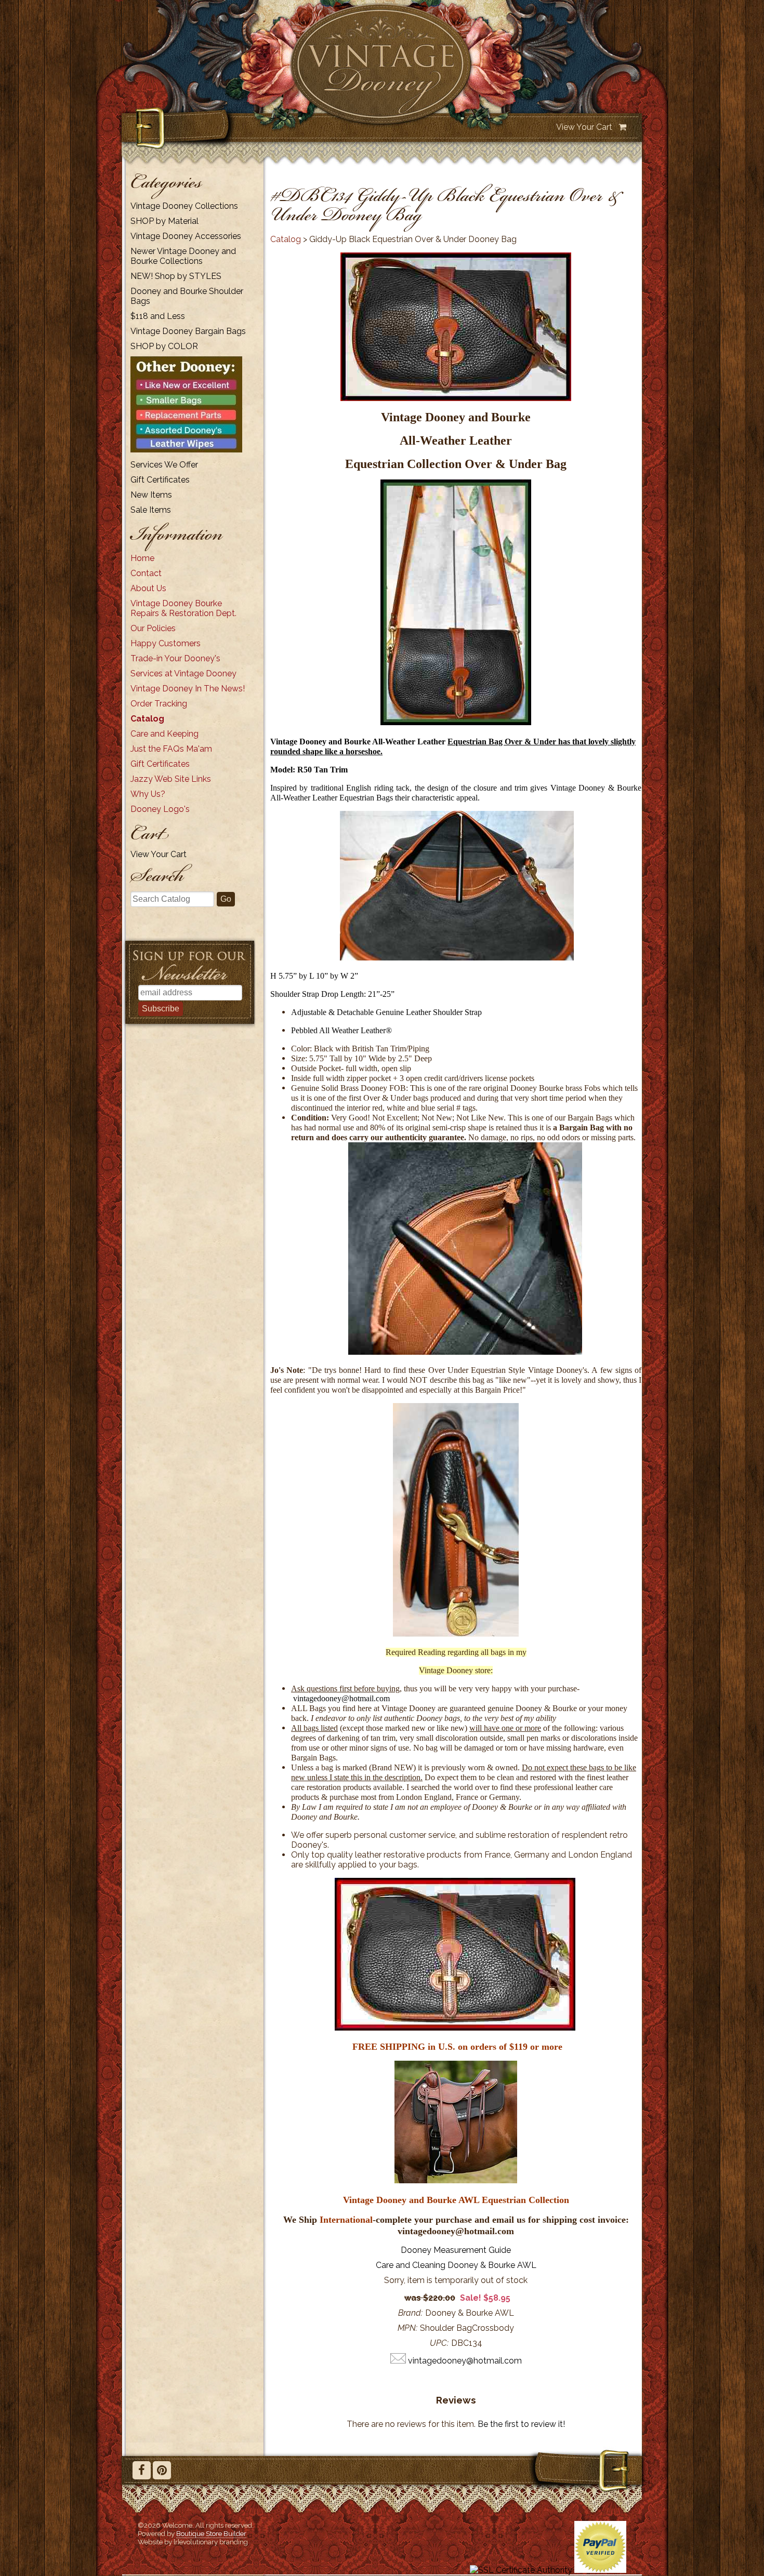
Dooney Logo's (160, 809)
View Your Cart (584, 127)
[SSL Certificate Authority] (521, 2570)
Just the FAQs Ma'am (171, 749)
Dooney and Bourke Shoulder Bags (187, 296)
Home (142, 558)
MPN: (407, 2328)
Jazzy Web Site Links (171, 779)
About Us (148, 588)
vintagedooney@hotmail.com (341, 1698)
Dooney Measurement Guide (456, 2250)
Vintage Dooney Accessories (186, 236)
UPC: (439, 2343)
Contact (146, 573)
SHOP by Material (164, 221)
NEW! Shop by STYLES (176, 276)
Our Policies (153, 628)
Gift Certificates (160, 480)
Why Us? (148, 794)
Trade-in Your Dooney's (175, 658)
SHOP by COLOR (164, 346)
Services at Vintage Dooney (183, 673)
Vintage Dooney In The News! (188, 689)
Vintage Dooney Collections (184, 206)
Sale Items (151, 510)
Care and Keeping (164, 734)
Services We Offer (164, 465)
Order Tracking (159, 704)
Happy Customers (166, 643)
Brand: (410, 2313)
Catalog (147, 719)
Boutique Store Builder (211, 2533)
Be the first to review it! (521, 2424)
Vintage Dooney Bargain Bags (188, 331)
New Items (151, 495)
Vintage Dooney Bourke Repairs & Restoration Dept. (183, 608)
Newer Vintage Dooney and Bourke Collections (183, 256)
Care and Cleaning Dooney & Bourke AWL (456, 2265)
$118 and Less (158, 316)
